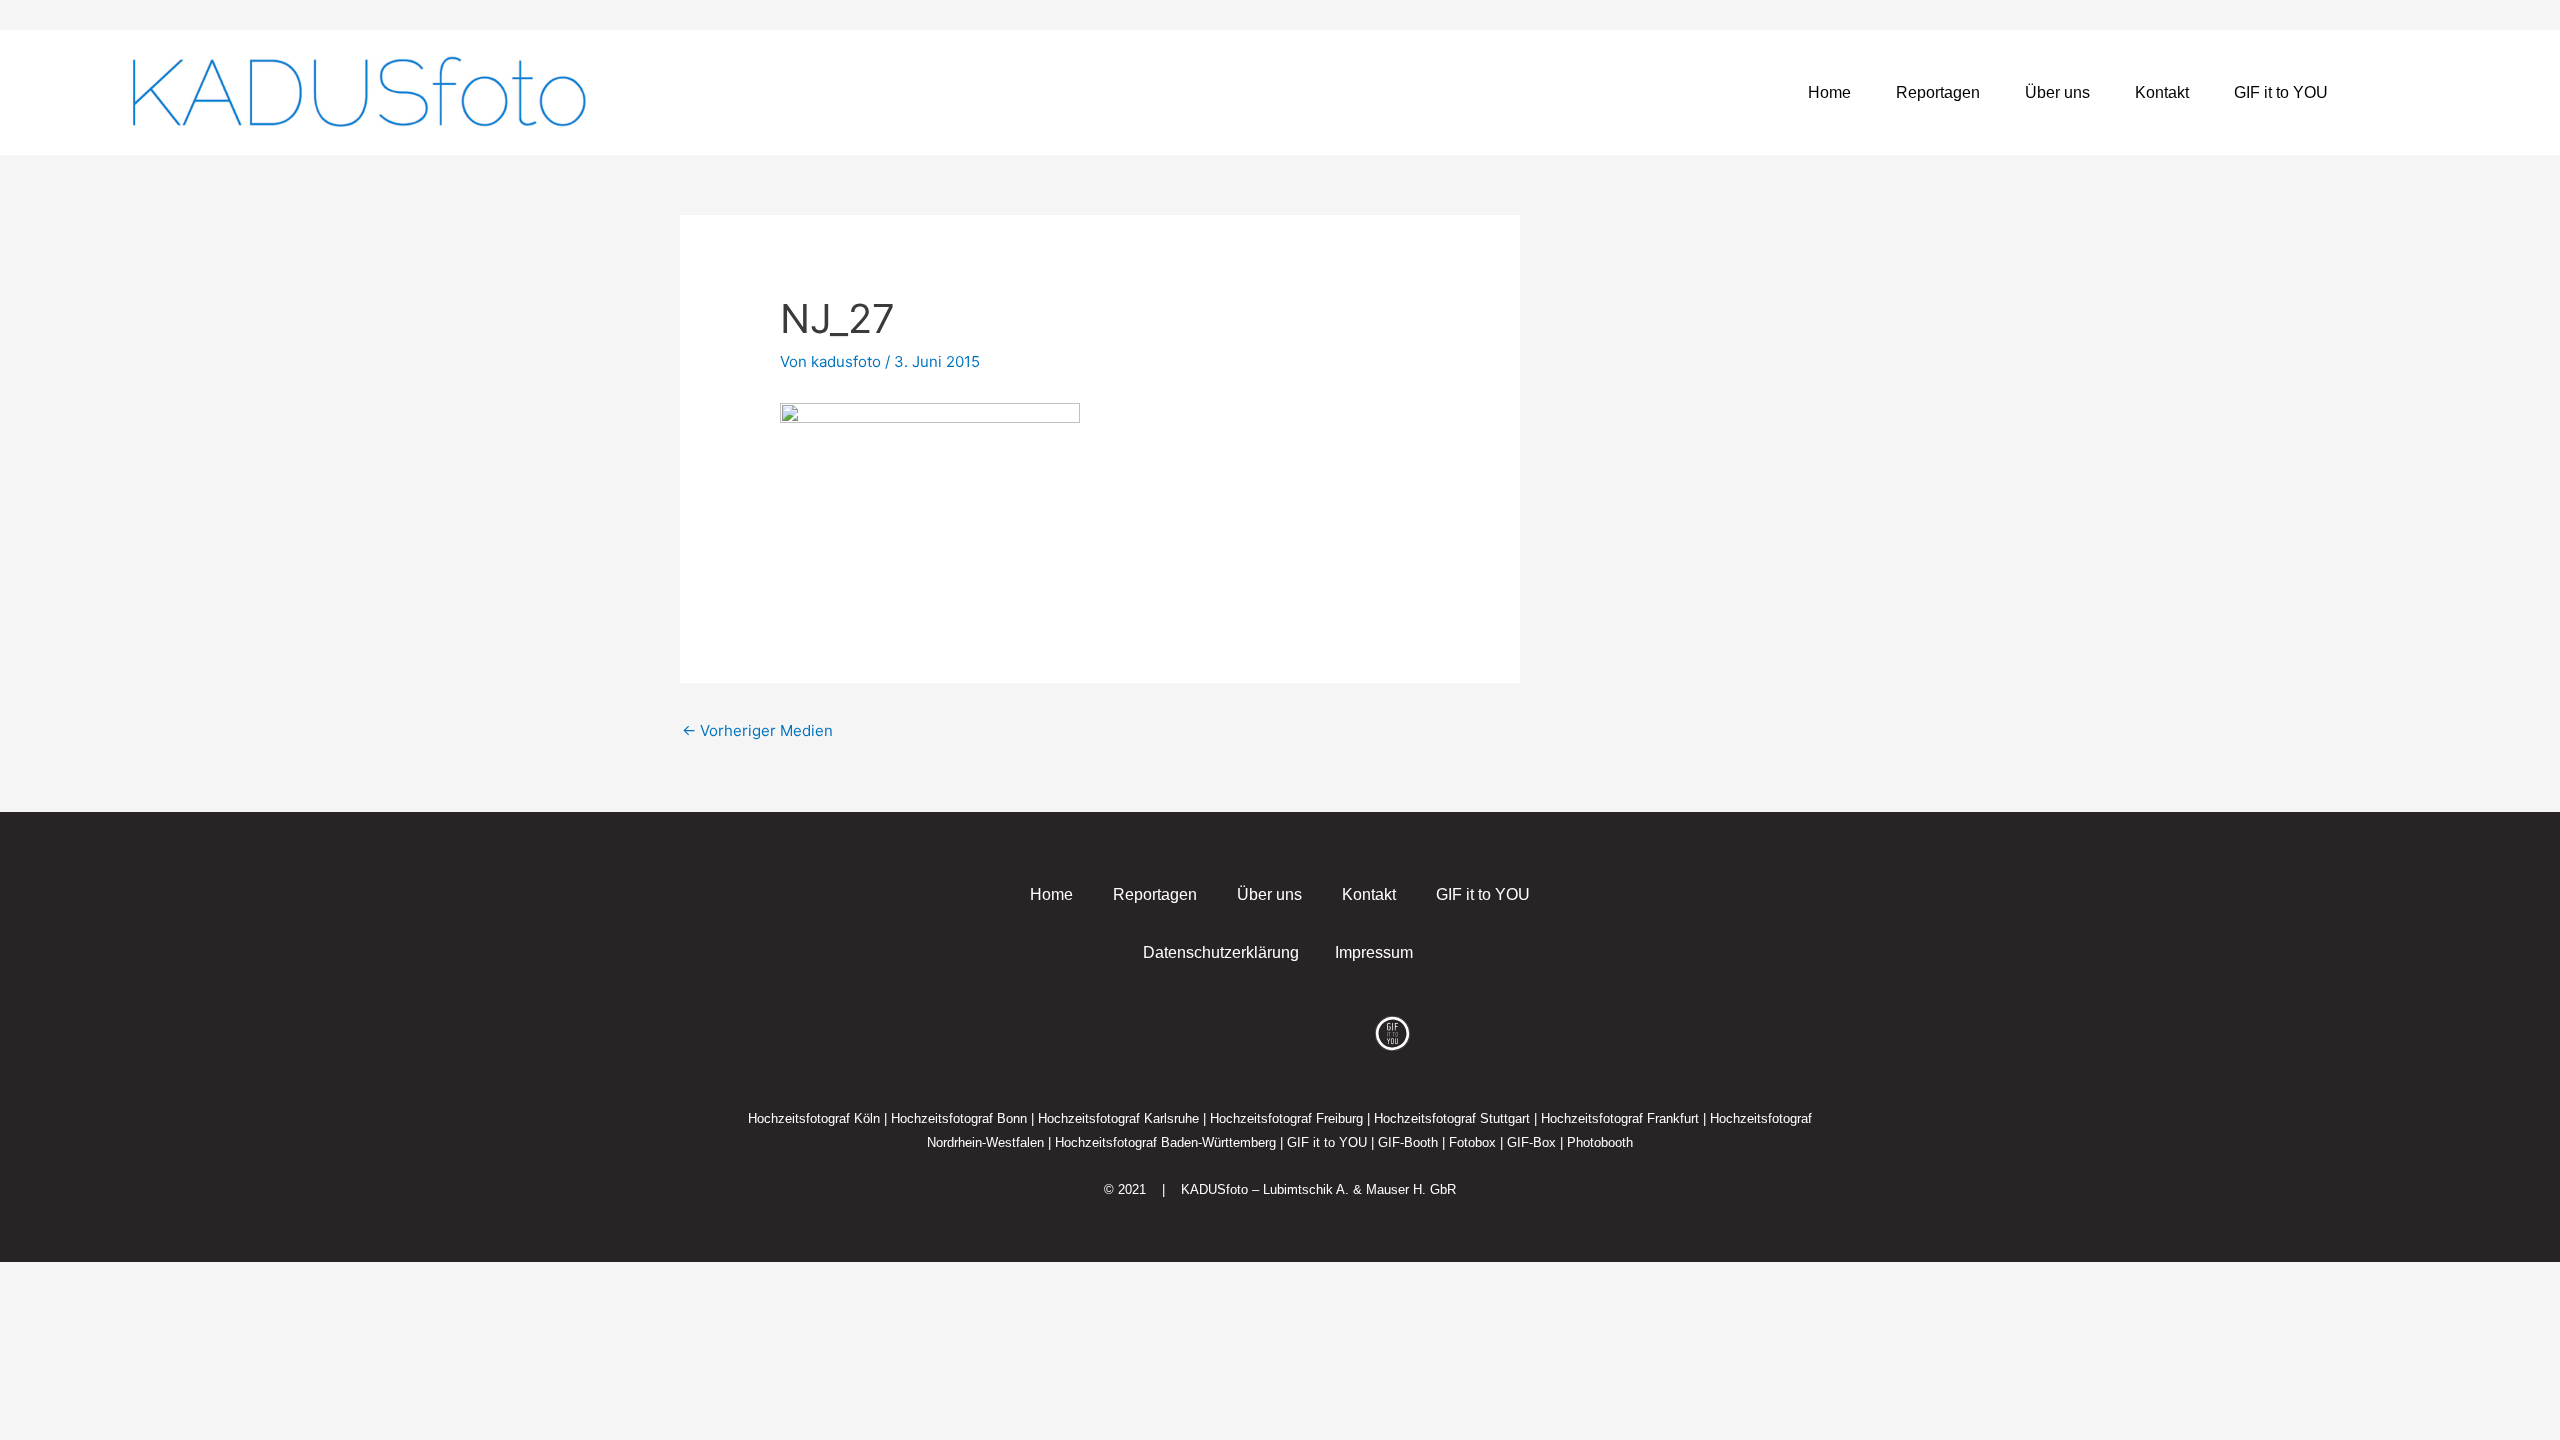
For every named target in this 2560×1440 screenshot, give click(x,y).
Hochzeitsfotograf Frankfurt (1620, 1118)
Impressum (1374, 952)
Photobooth (1600, 1142)
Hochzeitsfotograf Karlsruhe (1118, 1118)
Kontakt (2162, 92)
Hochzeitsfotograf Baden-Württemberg (1165, 1142)
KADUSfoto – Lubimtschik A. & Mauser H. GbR (1318, 1189)
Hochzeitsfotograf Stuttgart (1452, 1118)
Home (1829, 92)
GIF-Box (1531, 1142)
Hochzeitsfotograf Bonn (959, 1118)
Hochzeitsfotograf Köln (814, 1118)
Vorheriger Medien (757, 730)
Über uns (2057, 92)
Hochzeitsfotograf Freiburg (1286, 1118)
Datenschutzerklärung (1221, 952)
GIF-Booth (1408, 1142)
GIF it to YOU (2281, 92)
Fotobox (1472, 1142)
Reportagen (1938, 92)
